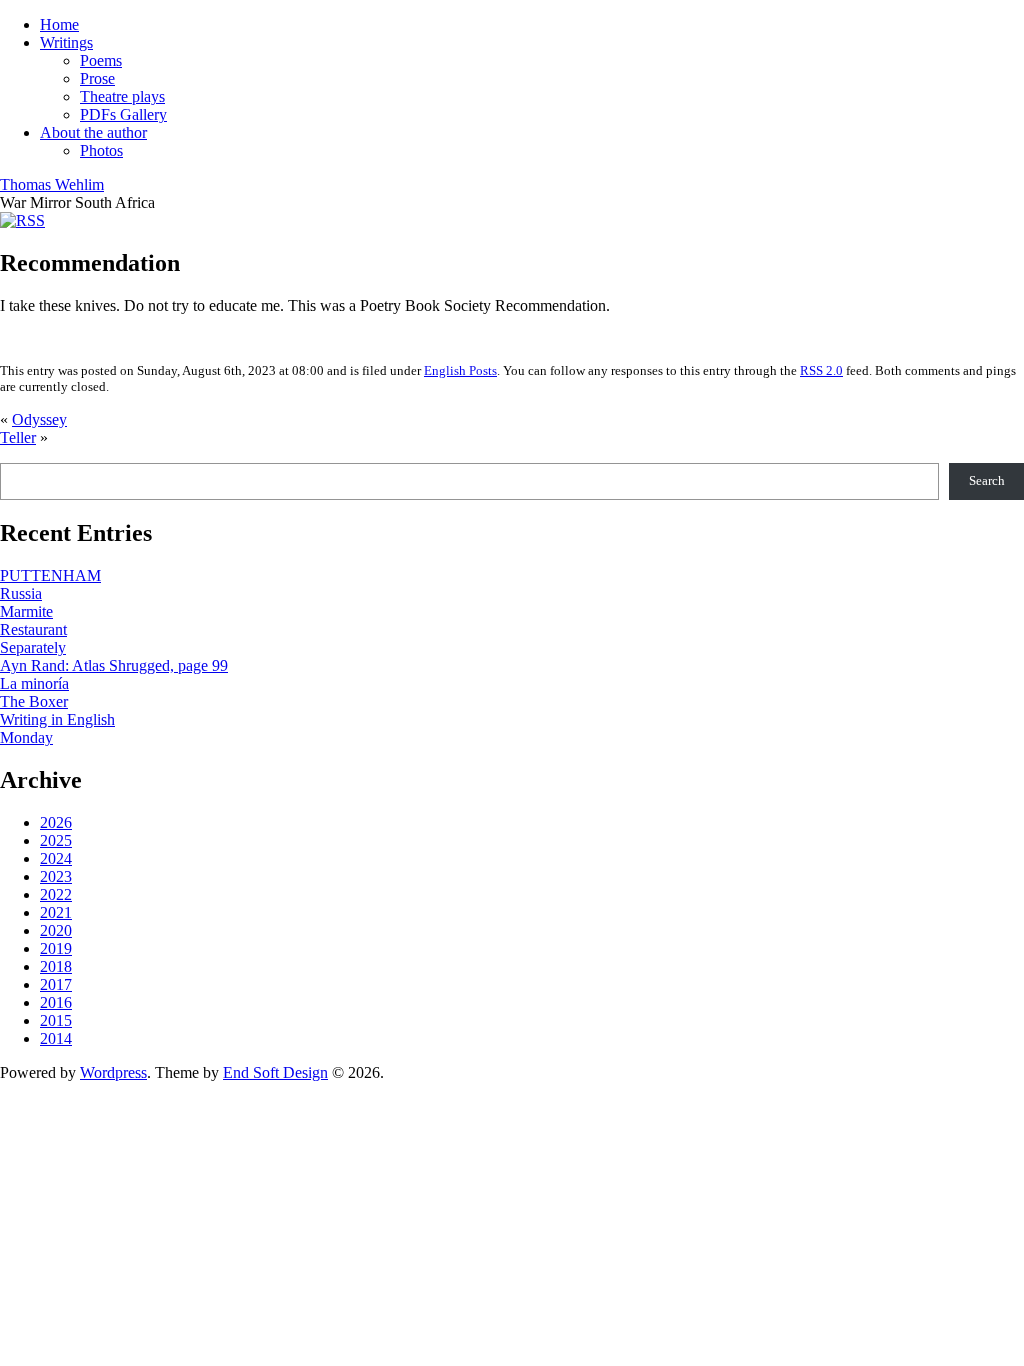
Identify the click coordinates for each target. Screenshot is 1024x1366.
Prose (97, 78)
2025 (56, 840)
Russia (21, 593)
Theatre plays (122, 96)
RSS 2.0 (821, 370)
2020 (56, 930)
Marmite (26, 611)
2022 (56, 894)
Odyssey (39, 419)
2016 (56, 1002)
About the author (93, 132)
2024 (56, 858)
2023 (56, 876)
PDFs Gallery (123, 114)
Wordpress (113, 1072)
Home (59, 24)
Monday (26, 737)
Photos (101, 150)
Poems (101, 60)
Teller (18, 437)
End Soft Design (275, 1072)
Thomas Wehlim (52, 184)
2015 (56, 1020)
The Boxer (34, 701)
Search (987, 480)
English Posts (460, 370)
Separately (33, 647)
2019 (56, 948)
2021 (56, 912)
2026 (56, 822)
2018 (56, 966)
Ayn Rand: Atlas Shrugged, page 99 (114, 665)
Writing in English (57, 719)
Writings (66, 42)
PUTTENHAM (50, 575)
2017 (56, 984)
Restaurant (33, 629)
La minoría (34, 683)
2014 (56, 1038)
